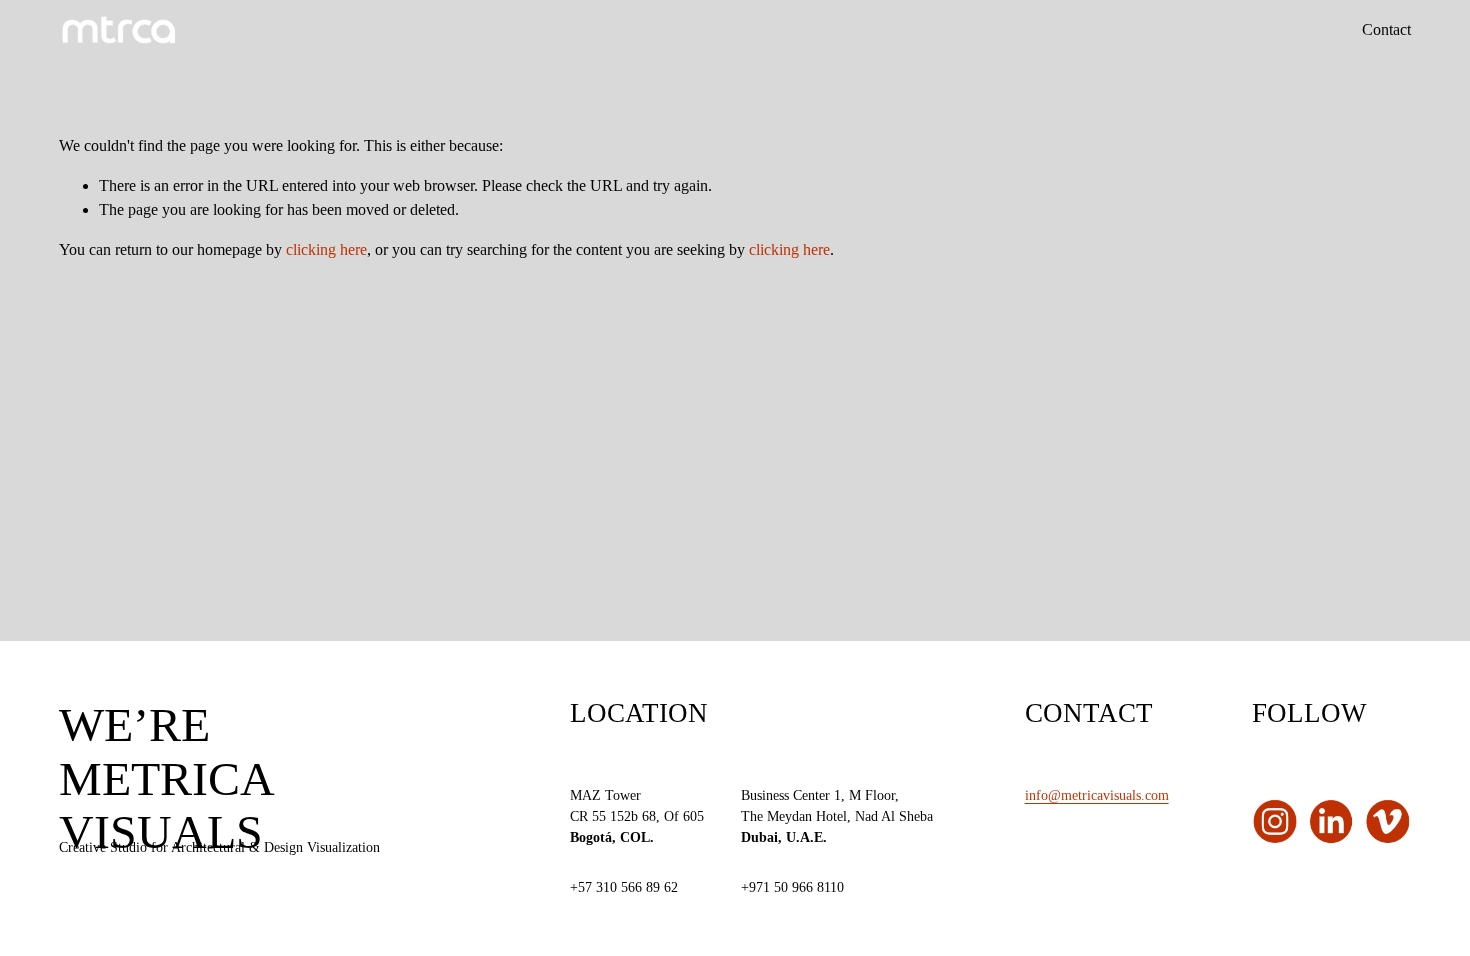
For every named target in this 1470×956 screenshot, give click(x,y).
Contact (1386, 29)
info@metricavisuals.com (1097, 795)
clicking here (326, 249)
